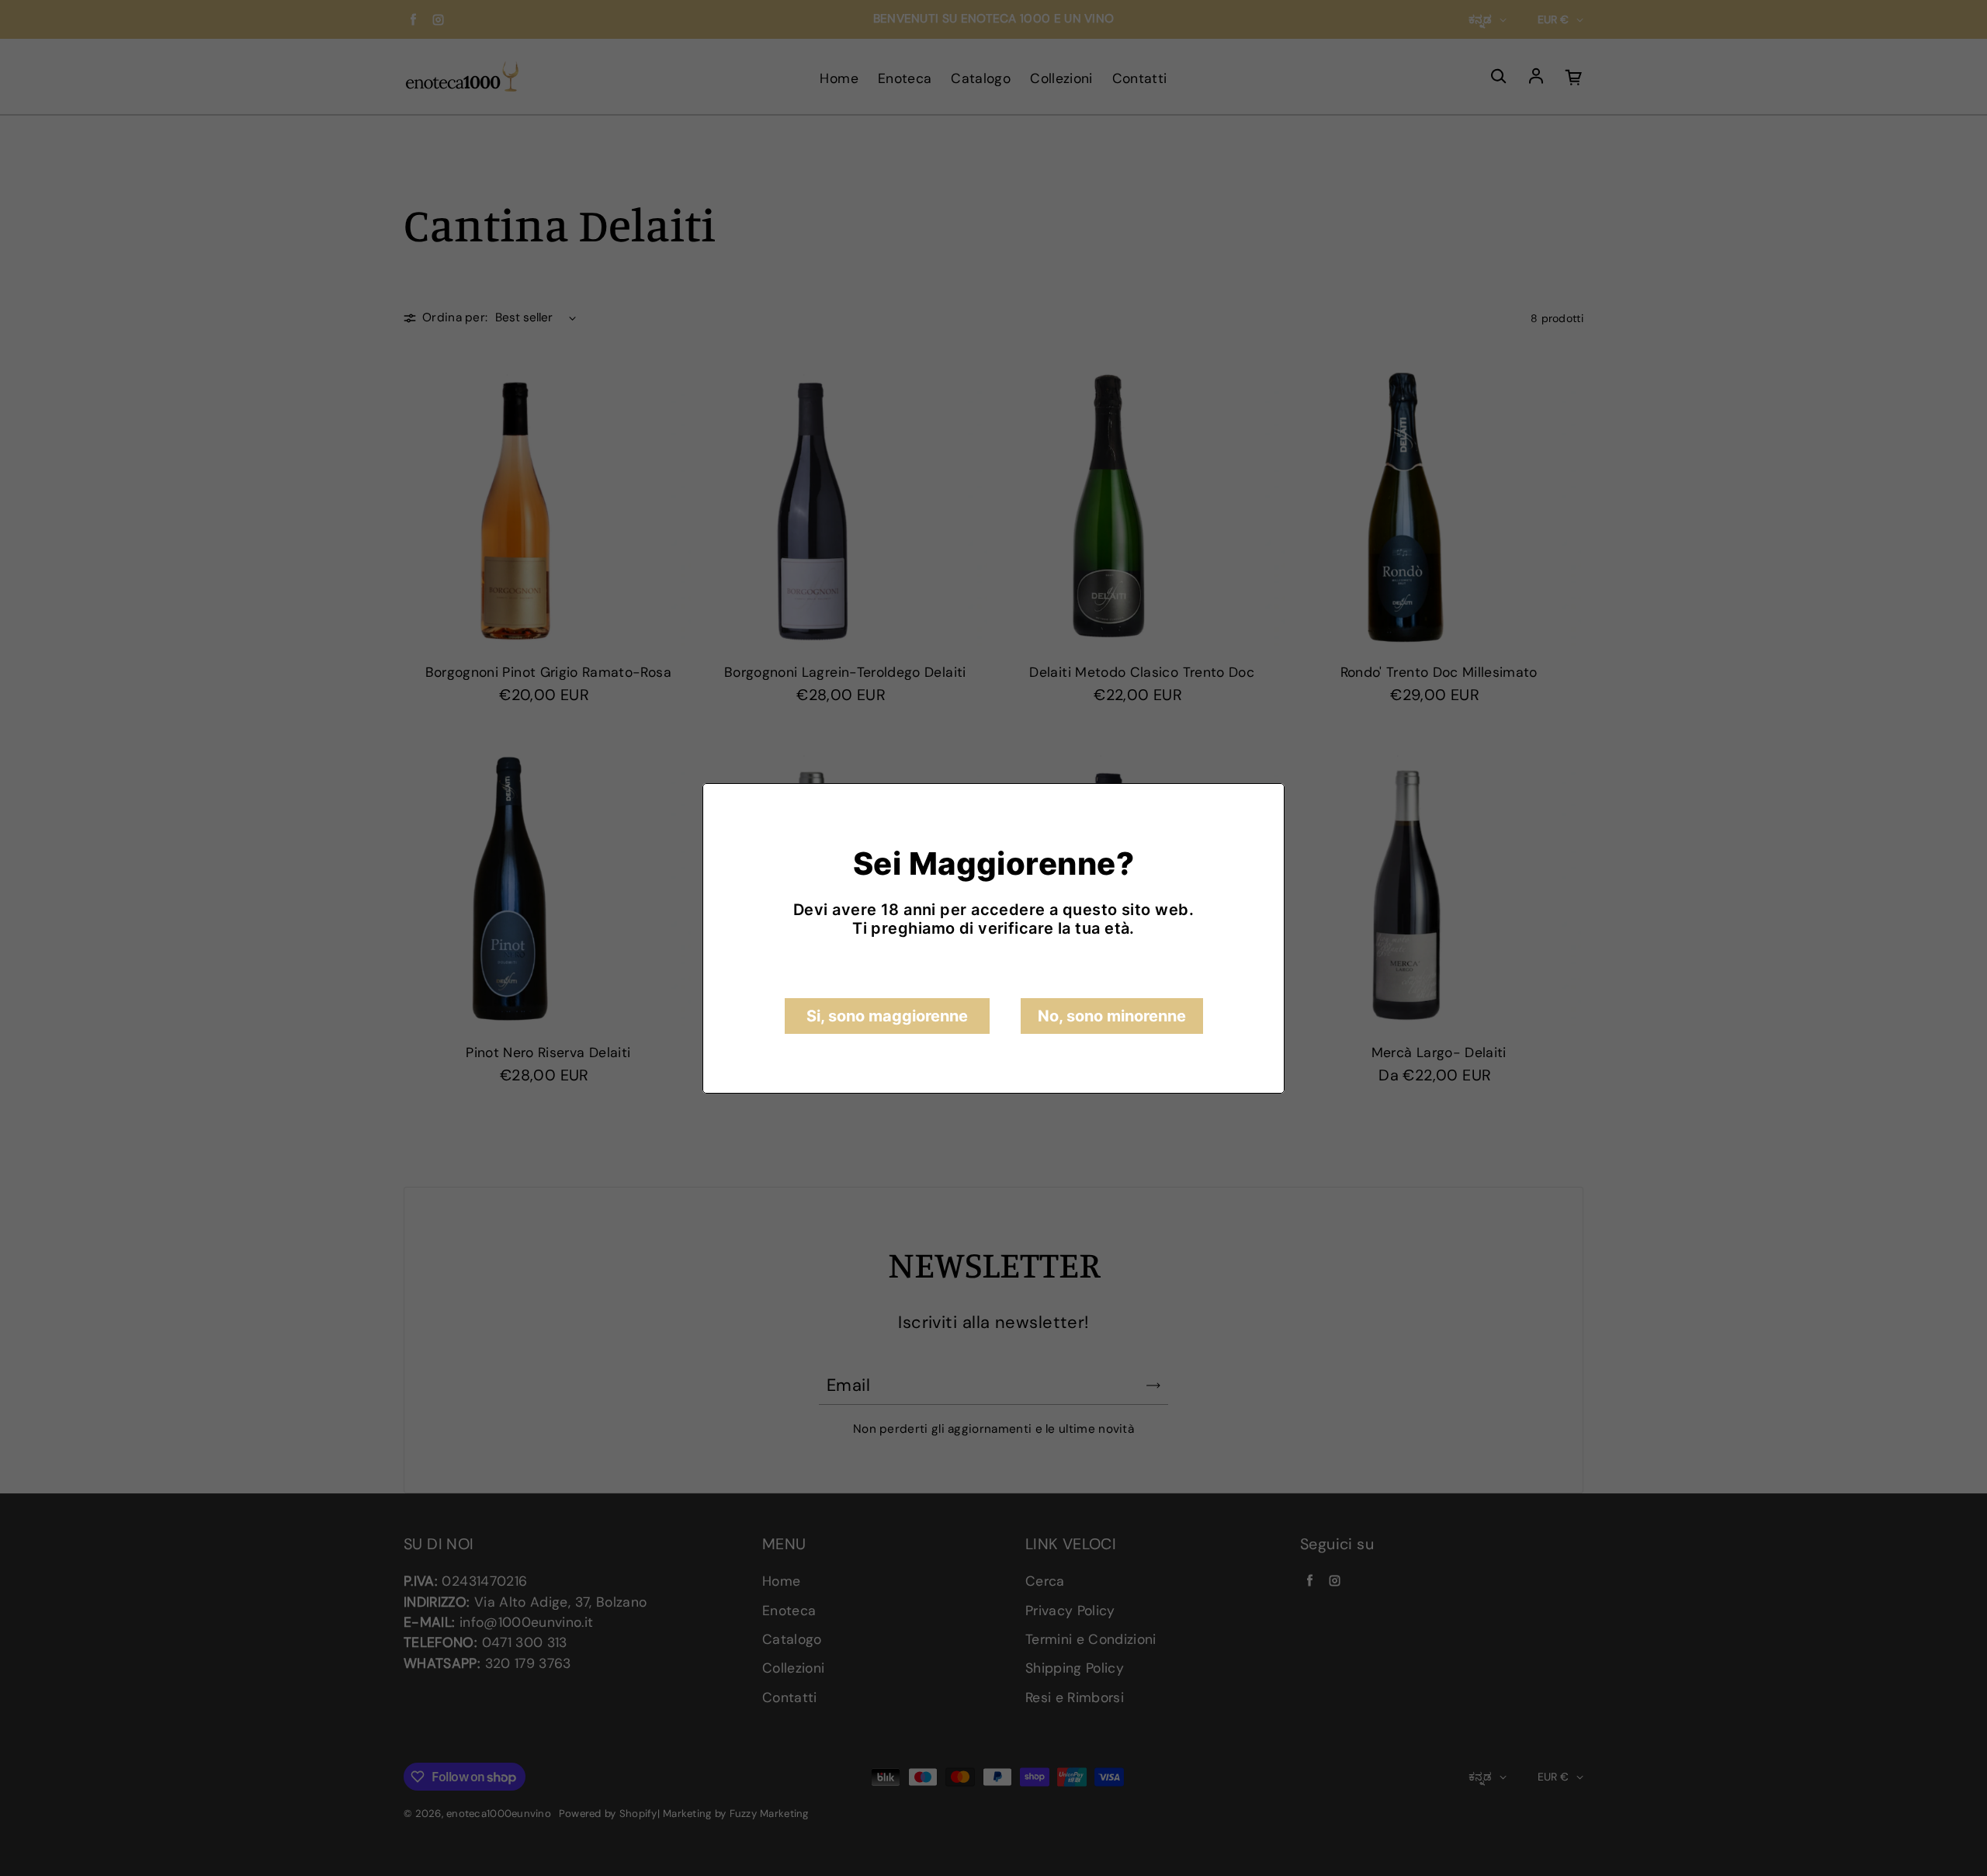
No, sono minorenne (1112, 1016)
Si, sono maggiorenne (887, 1016)
